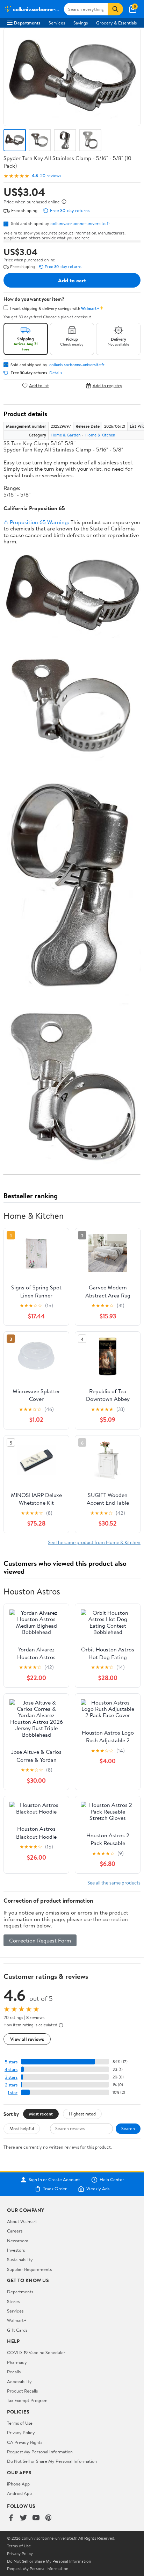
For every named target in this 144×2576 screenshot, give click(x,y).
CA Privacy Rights (25, 2442)
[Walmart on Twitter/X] (23, 2518)
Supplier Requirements (29, 2269)
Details (56, 373)
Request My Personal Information (40, 2452)
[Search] (115, 9)
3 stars (11, 2077)
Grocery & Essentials (116, 23)
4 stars (11, 2070)
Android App (19, 2493)
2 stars (11, 2085)
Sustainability (20, 2259)
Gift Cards (17, 2330)
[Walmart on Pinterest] (49, 2518)
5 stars (11, 2062)
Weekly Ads (98, 2189)
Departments (27, 23)
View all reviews (27, 2039)
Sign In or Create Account (54, 2180)
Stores (13, 2301)
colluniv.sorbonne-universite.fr (80, 223)
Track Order (55, 2189)
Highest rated (82, 2114)
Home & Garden (66, 435)
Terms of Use (20, 2423)
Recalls (14, 2372)
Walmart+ (17, 2320)
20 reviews (51, 176)
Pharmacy (17, 2362)
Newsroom (18, 2241)
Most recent (41, 2114)
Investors (16, 2250)
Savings (81, 23)
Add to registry (107, 386)
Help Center (112, 2180)
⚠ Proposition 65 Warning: (36, 522)
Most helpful (22, 2128)
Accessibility (19, 2381)
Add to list (39, 386)
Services (57, 23)
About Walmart (22, 2221)
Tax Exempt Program (27, 2400)
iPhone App (18, 2484)
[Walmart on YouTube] (36, 2518)
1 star (13, 2093)
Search (128, 2128)
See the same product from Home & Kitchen (94, 1542)
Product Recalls (22, 2391)
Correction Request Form (40, 1940)
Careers (15, 2231)
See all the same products (114, 1883)
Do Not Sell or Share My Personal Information (52, 2461)
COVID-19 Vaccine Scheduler (36, 2352)
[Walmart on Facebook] (11, 2518)
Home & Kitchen (100, 435)
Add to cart (72, 280)
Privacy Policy (21, 2432)
